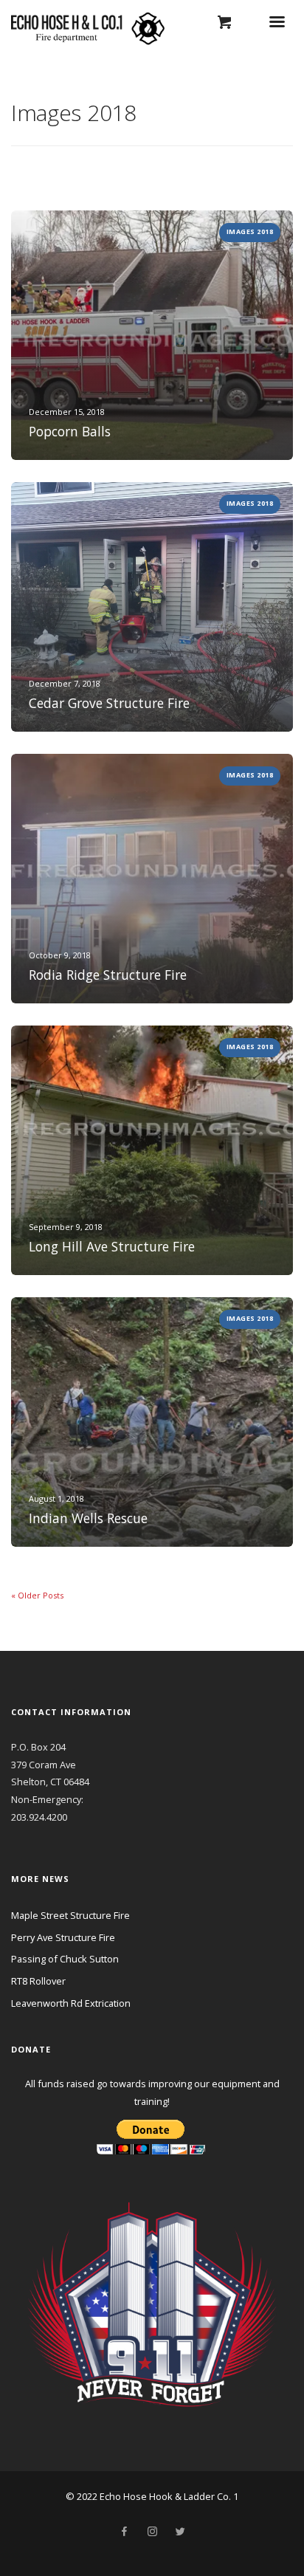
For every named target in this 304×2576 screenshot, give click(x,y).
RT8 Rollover (38, 1981)
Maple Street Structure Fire (70, 1915)
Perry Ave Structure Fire (63, 1937)
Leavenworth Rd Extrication (71, 2003)
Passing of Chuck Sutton (65, 1959)
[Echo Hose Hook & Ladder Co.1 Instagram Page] (152, 2532)
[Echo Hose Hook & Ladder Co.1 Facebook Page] (124, 2532)
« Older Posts (37, 1595)
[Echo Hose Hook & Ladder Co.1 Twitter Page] (180, 2532)
